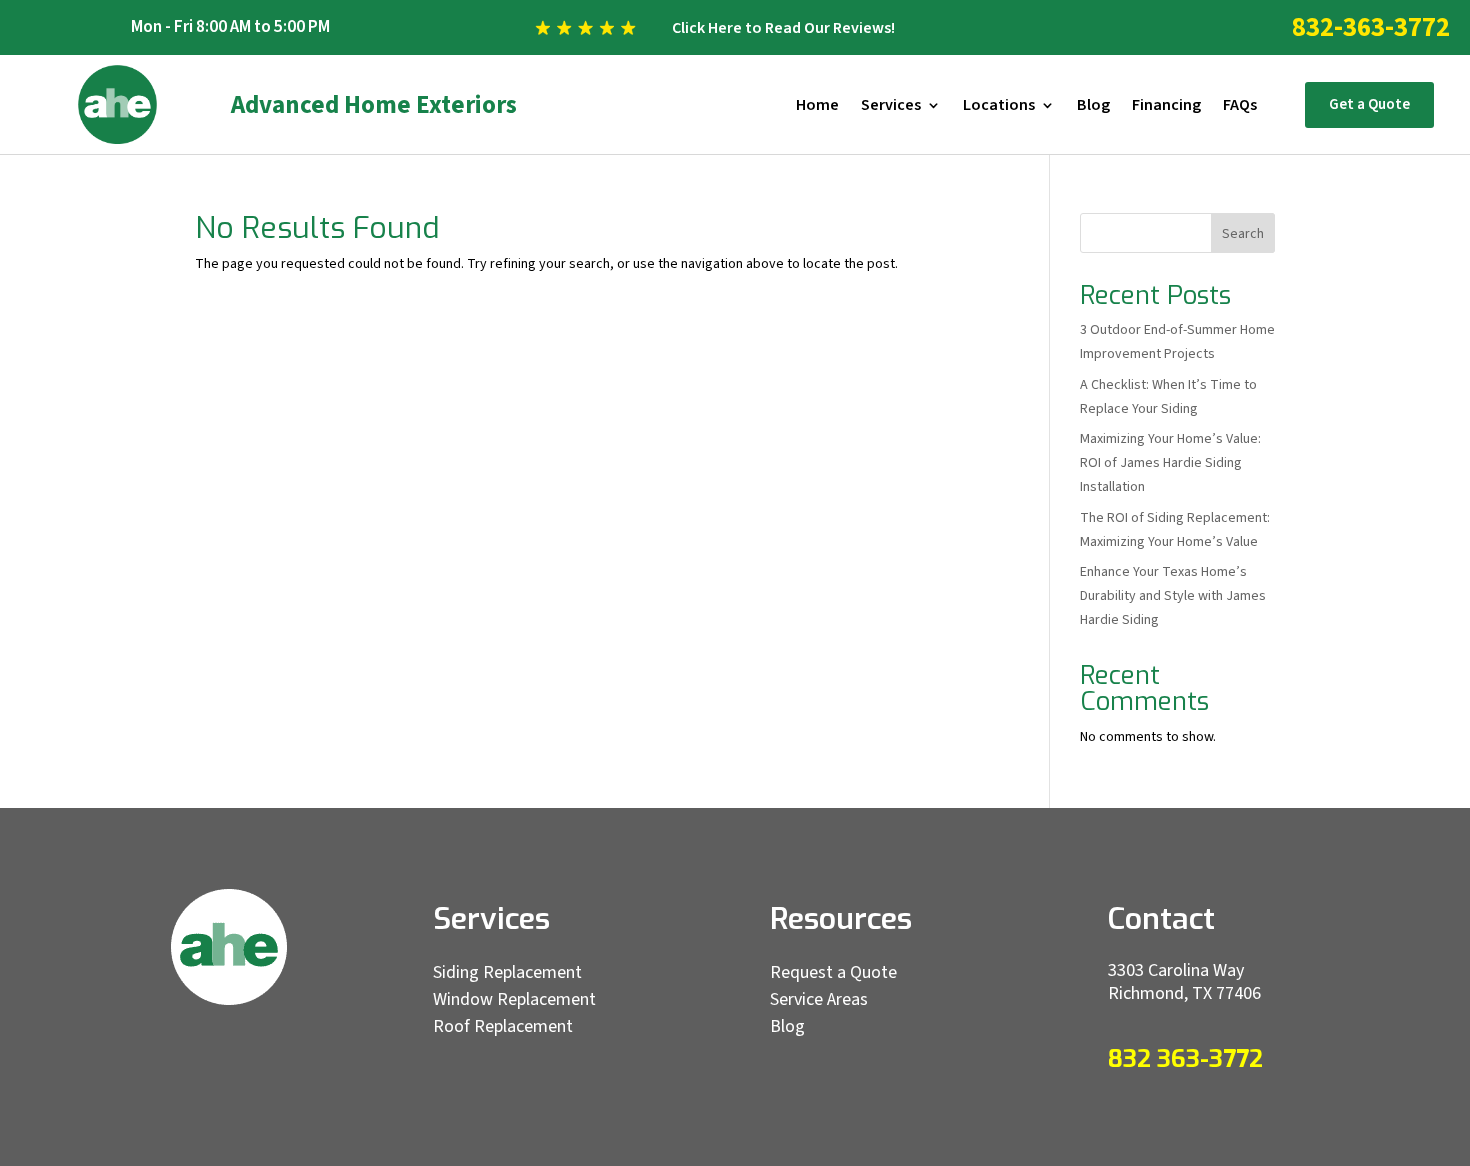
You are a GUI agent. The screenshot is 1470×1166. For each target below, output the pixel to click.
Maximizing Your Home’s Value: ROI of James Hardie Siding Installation (1170, 463)
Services (891, 107)
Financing (1166, 107)
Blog (1093, 107)
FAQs (1240, 107)
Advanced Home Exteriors (374, 105)
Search (1243, 234)
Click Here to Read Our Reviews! (783, 28)
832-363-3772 (1371, 27)
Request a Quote (833, 972)
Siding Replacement (507, 972)
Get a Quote (1369, 104)
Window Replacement (514, 999)
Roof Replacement (503, 1026)
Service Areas (819, 999)
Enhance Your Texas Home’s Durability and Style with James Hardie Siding (1173, 596)
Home (817, 107)
